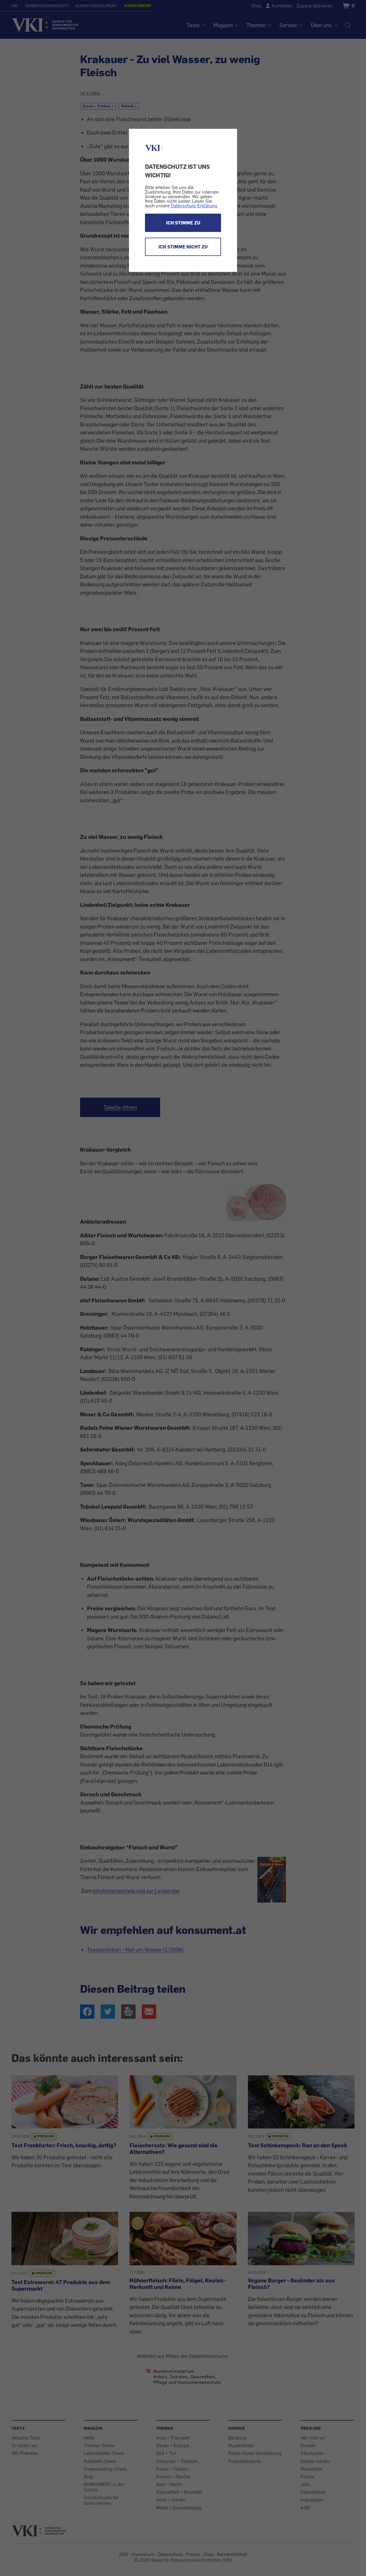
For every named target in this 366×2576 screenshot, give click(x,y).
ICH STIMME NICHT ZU (183, 247)
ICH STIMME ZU (183, 223)
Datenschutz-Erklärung (194, 206)
